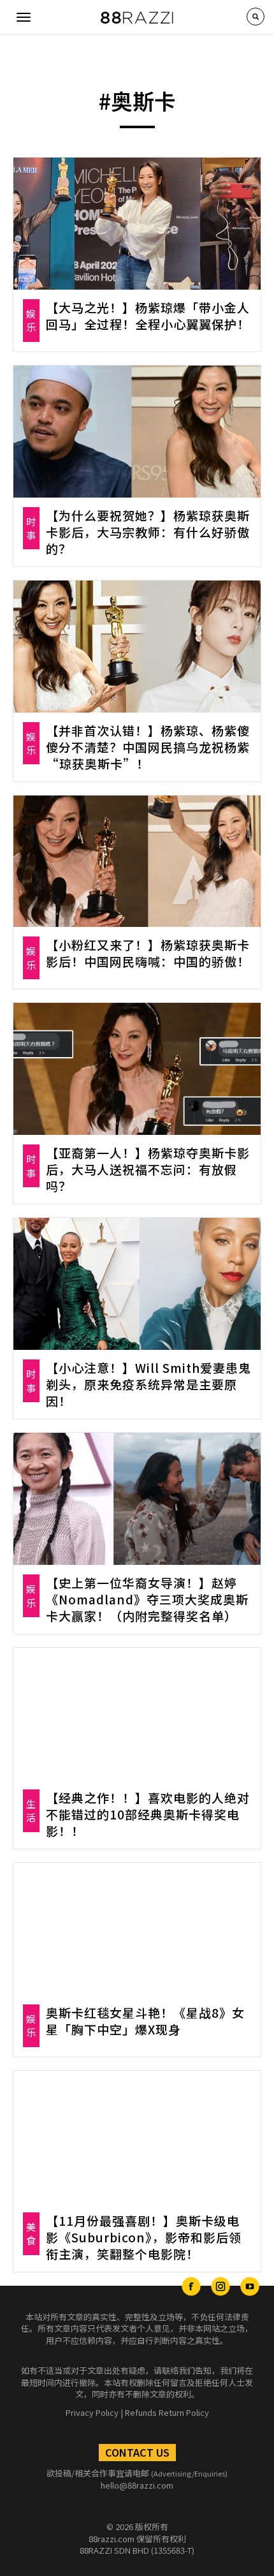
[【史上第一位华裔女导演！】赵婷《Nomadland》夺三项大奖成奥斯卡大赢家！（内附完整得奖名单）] (137, 1499)
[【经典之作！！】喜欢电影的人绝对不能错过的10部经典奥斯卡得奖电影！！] (137, 1714)
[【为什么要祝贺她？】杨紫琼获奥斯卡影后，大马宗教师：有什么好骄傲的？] (137, 432)
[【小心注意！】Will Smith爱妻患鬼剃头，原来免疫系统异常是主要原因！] (137, 1284)
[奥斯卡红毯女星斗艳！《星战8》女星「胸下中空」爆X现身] (137, 1929)
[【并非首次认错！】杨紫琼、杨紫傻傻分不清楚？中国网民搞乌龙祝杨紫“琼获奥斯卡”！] (137, 647)
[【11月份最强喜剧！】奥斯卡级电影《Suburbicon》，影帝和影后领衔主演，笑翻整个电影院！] (137, 2137)
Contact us (137, 2452)
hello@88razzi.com (137, 2485)
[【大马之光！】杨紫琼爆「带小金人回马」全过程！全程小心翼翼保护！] (137, 224)
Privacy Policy (92, 2412)
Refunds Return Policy (167, 2412)
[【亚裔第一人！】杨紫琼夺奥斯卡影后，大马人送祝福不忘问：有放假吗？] (137, 1069)
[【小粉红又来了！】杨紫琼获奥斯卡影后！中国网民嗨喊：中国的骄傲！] (137, 862)
